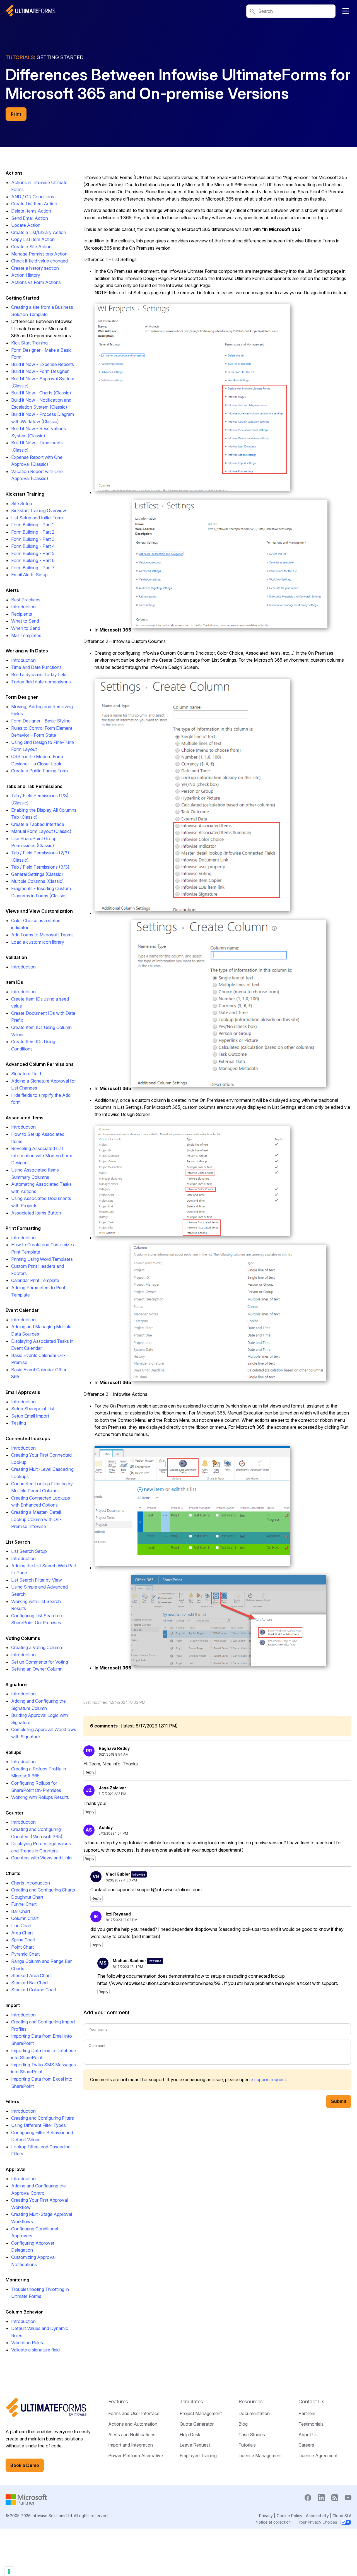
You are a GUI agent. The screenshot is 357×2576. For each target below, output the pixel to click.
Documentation (254, 2413)
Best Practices (26, 600)
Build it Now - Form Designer (40, 371)
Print (16, 114)
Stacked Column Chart (34, 1990)
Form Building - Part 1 (32, 525)
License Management (260, 2455)
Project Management (201, 2413)
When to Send (26, 628)
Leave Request (195, 2445)
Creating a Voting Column (37, 1647)
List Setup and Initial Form (37, 518)
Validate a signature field (35, 2350)
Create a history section (35, 268)
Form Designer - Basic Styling (41, 721)
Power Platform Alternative (136, 2455)
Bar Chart (21, 1911)
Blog (243, 2424)
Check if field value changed (39, 261)
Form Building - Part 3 (33, 539)
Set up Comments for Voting (40, 1662)
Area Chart (22, 1933)
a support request (268, 2079)
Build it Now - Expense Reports (43, 364)
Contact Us (311, 2402)
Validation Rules (27, 2343)
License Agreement (318, 2455)
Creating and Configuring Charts (43, 1890)
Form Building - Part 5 (33, 553)
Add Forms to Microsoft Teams (42, 935)
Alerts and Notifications (132, 2435)
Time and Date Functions (36, 667)
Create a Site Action (31, 247)
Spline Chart (23, 1940)
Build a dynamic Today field (39, 674)
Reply (90, 1772)
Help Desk (190, 2435)
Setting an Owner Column (37, 1669)
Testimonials (311, 2424)
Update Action (26, 225)
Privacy (266, 2516)
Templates (191, 2402)
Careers (306, 2445)
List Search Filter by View (37, 1580)
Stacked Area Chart (31, 1975)
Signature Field (26, 1074)
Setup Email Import (30, 1416)
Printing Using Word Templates (42, 1259)
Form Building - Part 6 (33, 560)
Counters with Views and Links (42, 1858)
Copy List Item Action (33, 239)
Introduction (23, 607)
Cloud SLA (342, 2516)
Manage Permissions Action (39, 254)
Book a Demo (25, 2465)
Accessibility (317, 2516)
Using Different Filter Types (38, 2125)
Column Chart (25, 1918)
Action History (26, 275)
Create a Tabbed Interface (38, 824)
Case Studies (252, 2435)
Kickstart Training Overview (39, 510)
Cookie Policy (290, 2516)
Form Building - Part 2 (33, 532)
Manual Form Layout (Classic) (41, 831)
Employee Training (198, 2455)
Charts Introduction (31, 1883)
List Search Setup (29, 1551)
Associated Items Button (36, 1213)
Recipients (22, 614)
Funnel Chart (24, 1904)
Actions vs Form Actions (36, 282)
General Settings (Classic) (37, 874)
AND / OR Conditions (33, 197)
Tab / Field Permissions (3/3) (40, 867)
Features (118, 2402)
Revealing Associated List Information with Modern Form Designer (42, 1156)
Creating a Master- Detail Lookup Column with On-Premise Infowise (36, 1519)
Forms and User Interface (134, 2413)
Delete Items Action (31, 211)
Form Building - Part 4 (33, 546)
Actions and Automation (133, 2424)
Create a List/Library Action (39, 232)
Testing (19, 1423)
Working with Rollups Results (40, 1797)
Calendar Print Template (35, 1280)
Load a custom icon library (38, 942)
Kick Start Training (29, 343)
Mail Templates (26, 635)
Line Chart (21, 1926)
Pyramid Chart (25, 1954)
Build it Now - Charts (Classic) (41, 393)
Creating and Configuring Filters (43, 2118)
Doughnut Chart (27, 1897)
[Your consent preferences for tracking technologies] (9, 2571)
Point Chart (22, 1947)
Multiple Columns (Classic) (38, 881)
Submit (339, 2101)
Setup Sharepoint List (33, 1409)
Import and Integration (131, 2445)
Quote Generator (197, 2424)
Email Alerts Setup (29, 575)
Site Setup (22, 503)
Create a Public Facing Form (39, 771)
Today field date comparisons (41, 682)
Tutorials (247, 2445)
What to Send (25, 621)
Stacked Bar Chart (30, 1983)
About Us (308, 2435)
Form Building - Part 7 (33, 568)
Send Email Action (30, 218)
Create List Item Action (34, 204)
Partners (307, 2413)
